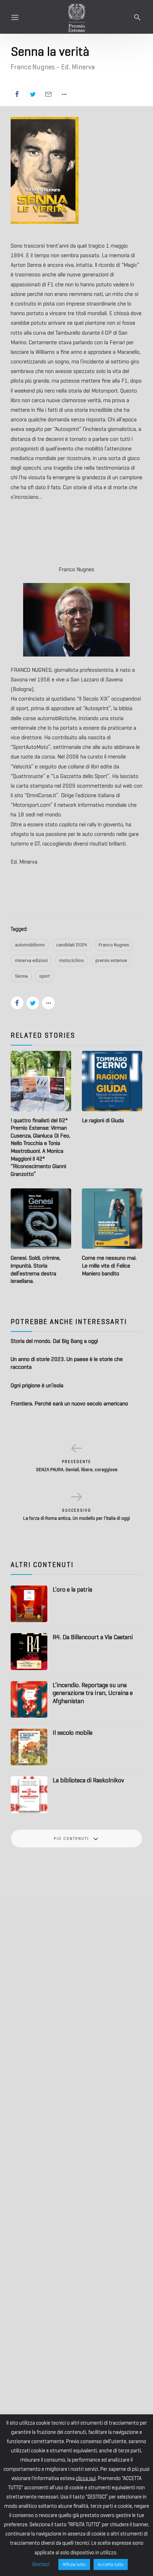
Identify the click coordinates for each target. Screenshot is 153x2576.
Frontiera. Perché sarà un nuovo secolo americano (69, 1403)
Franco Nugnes (114, 945)
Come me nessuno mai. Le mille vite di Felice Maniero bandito (109, 1265)
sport (44, 976)
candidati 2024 (72, 945)
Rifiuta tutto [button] (74, 2564)
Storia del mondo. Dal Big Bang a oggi (54, 1341)
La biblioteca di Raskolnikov (88, 1780)
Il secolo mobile (73, 1733)
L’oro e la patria (72, 1589)
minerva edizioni (31, 960)
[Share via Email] (48, 94)
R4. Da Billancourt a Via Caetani (93, 1637)
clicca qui (86, 2478)
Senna (21, 976)
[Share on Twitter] (33, 94)
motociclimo (72, 960)
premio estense (111, 960)
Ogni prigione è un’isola (37, 1385)
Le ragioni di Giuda (103, 1120)
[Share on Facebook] (17, 94)
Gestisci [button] (41, 2564)
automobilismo (30, 945)
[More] (64, 94)
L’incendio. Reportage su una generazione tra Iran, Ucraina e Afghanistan (93, 1693)
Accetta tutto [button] (111, 2564)
